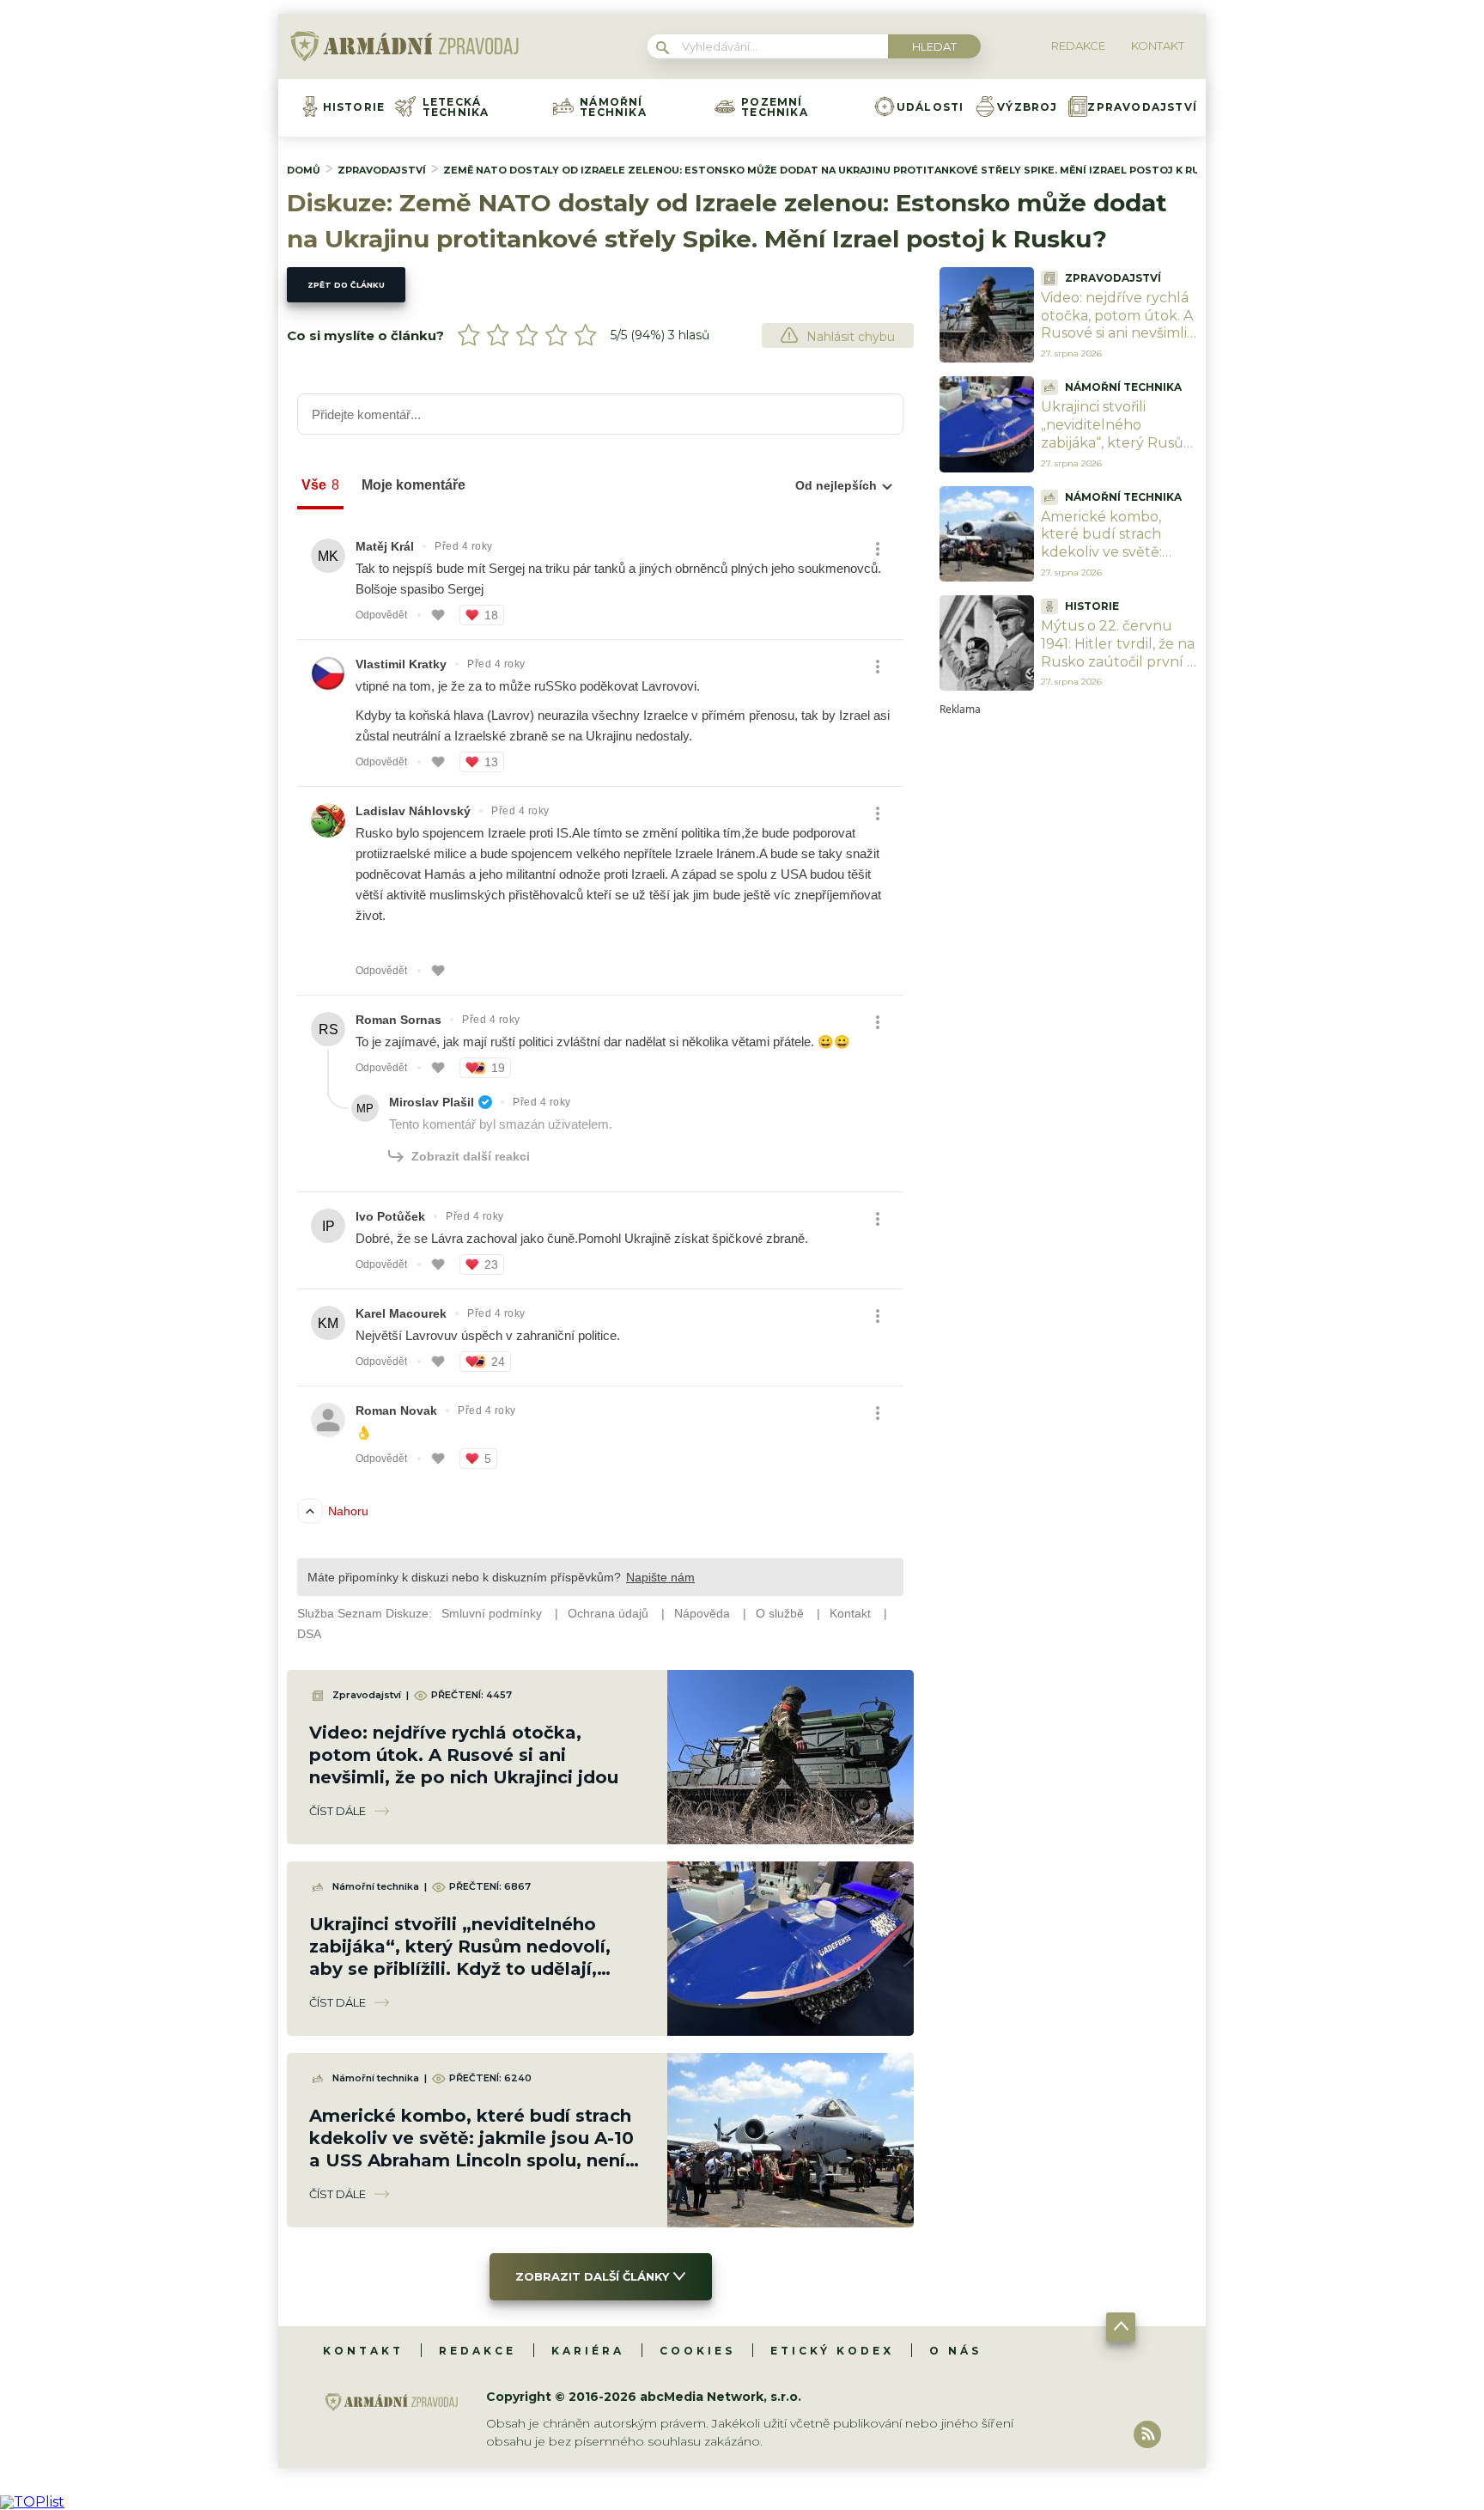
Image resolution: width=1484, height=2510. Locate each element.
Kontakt (363, 2351)
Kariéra (588, 2351)
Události (931, 107)
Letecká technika (456, 107)
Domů (304, 170)
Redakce (477, 2351)
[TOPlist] (32, 2502)
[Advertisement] (1068, 972)
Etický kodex (832, 2351)
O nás (955, 2351)
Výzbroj (1027, 107)
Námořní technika (613, 107)
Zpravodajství (1142, 107)
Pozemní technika (775, 107)
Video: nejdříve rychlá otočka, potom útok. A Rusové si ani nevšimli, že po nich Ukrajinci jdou (464, 1755)
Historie (354, 107)
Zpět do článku (346, 285)
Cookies (697, 2351)
